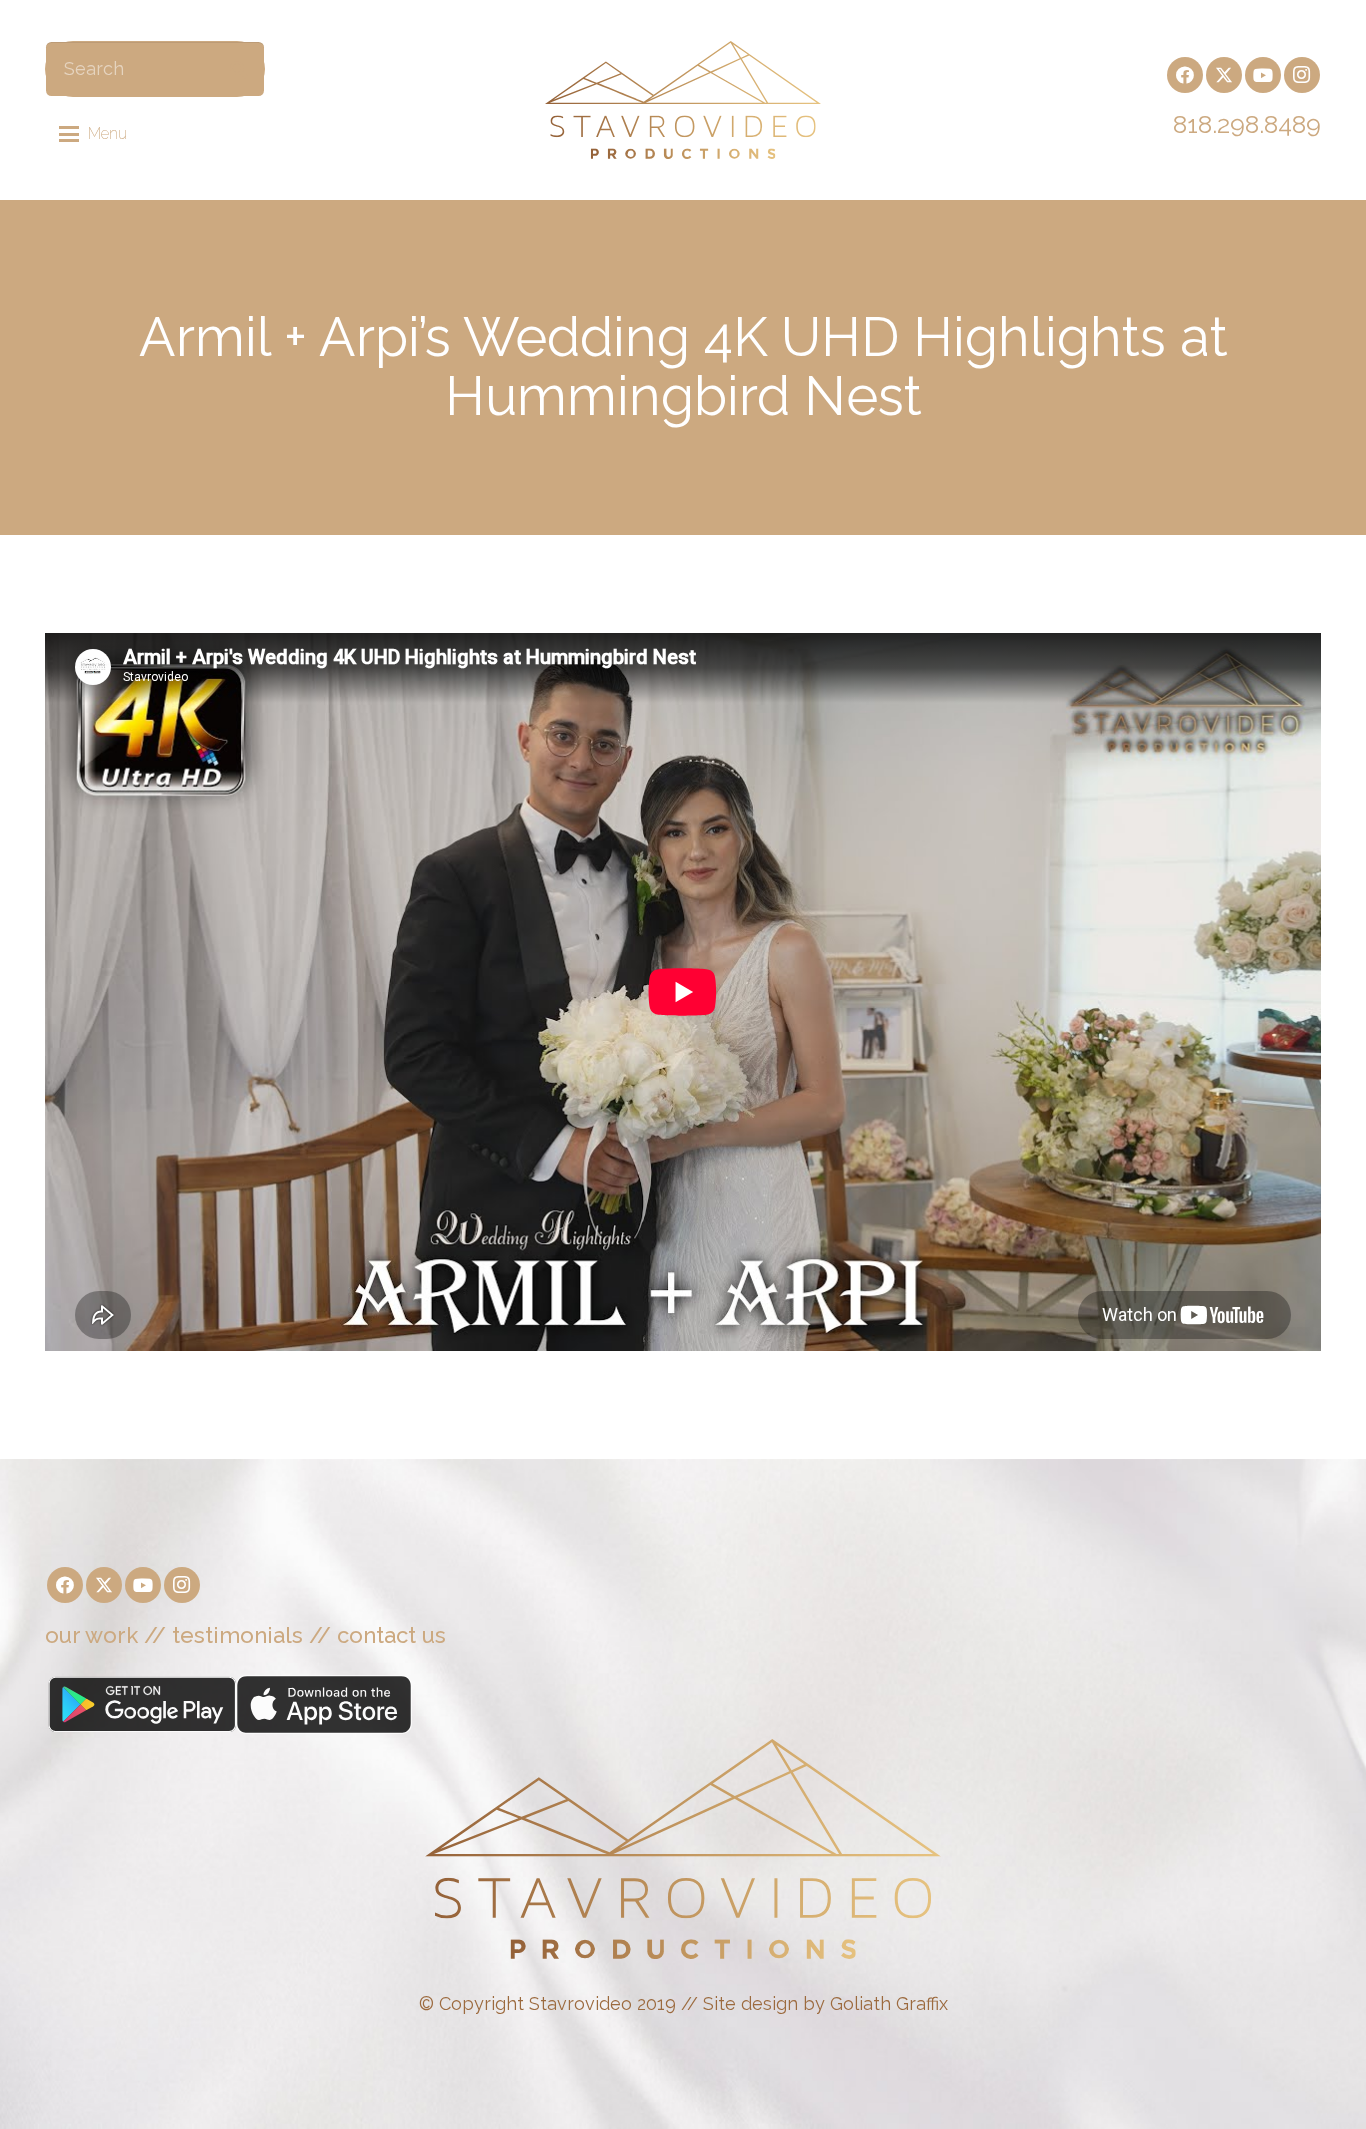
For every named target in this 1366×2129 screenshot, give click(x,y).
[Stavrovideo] (683, 100)
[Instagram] (1302, 75)
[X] (1224, 75)
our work (91, 1635)
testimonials (237, 1635)
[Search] (238, 68)
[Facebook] (1185, 75)
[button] (93, 134)
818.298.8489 (1247, 124)
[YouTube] (1263, 75)
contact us (391, 1635)
